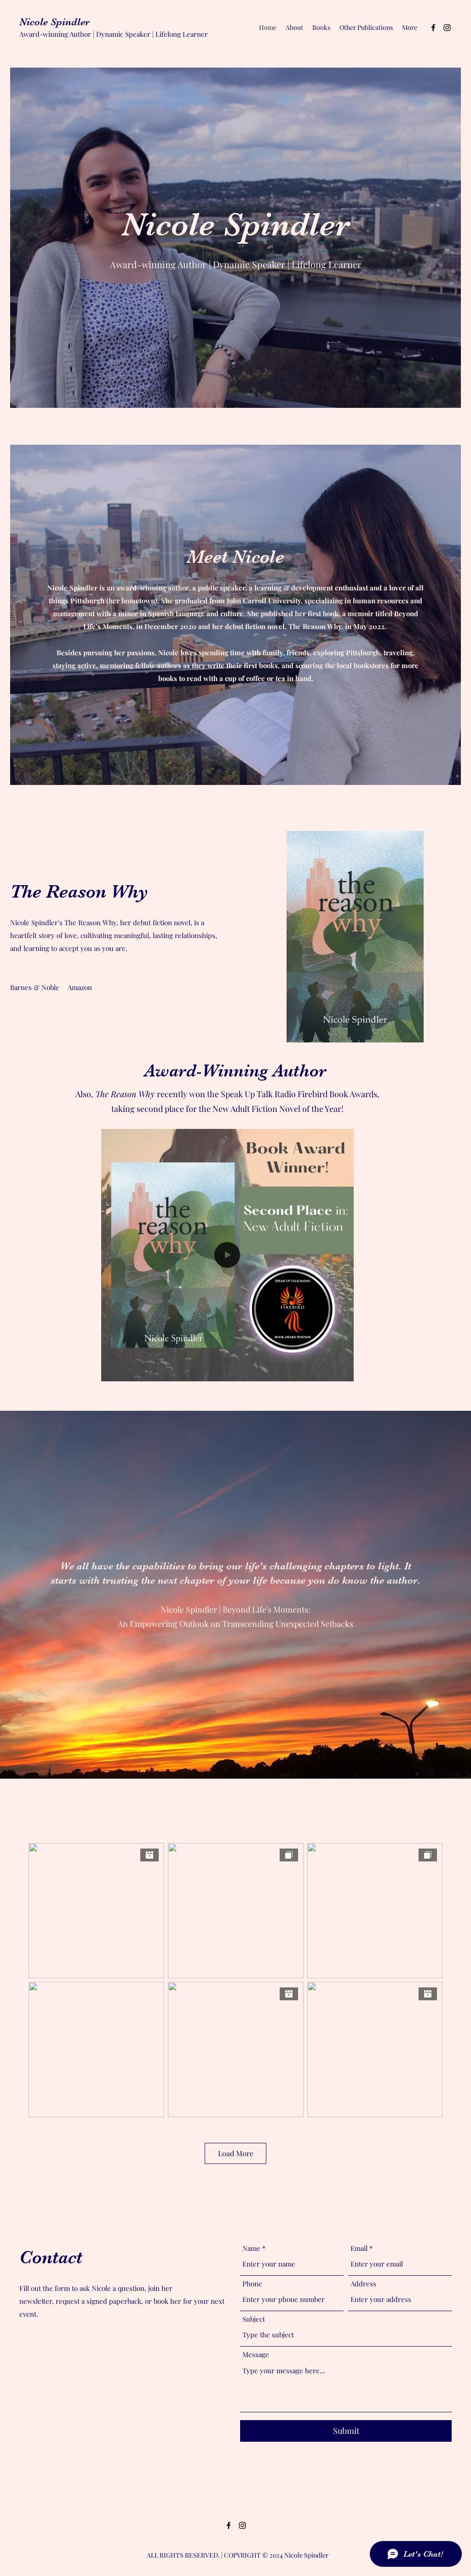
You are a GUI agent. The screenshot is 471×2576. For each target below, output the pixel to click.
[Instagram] (447, 28)
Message (256, 2355)
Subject (254, 2319)
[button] (342, 1371)
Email (359, 2248)
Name (251, 2248)
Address (363, 2284)
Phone (252, 2284)
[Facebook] (433, 28)
